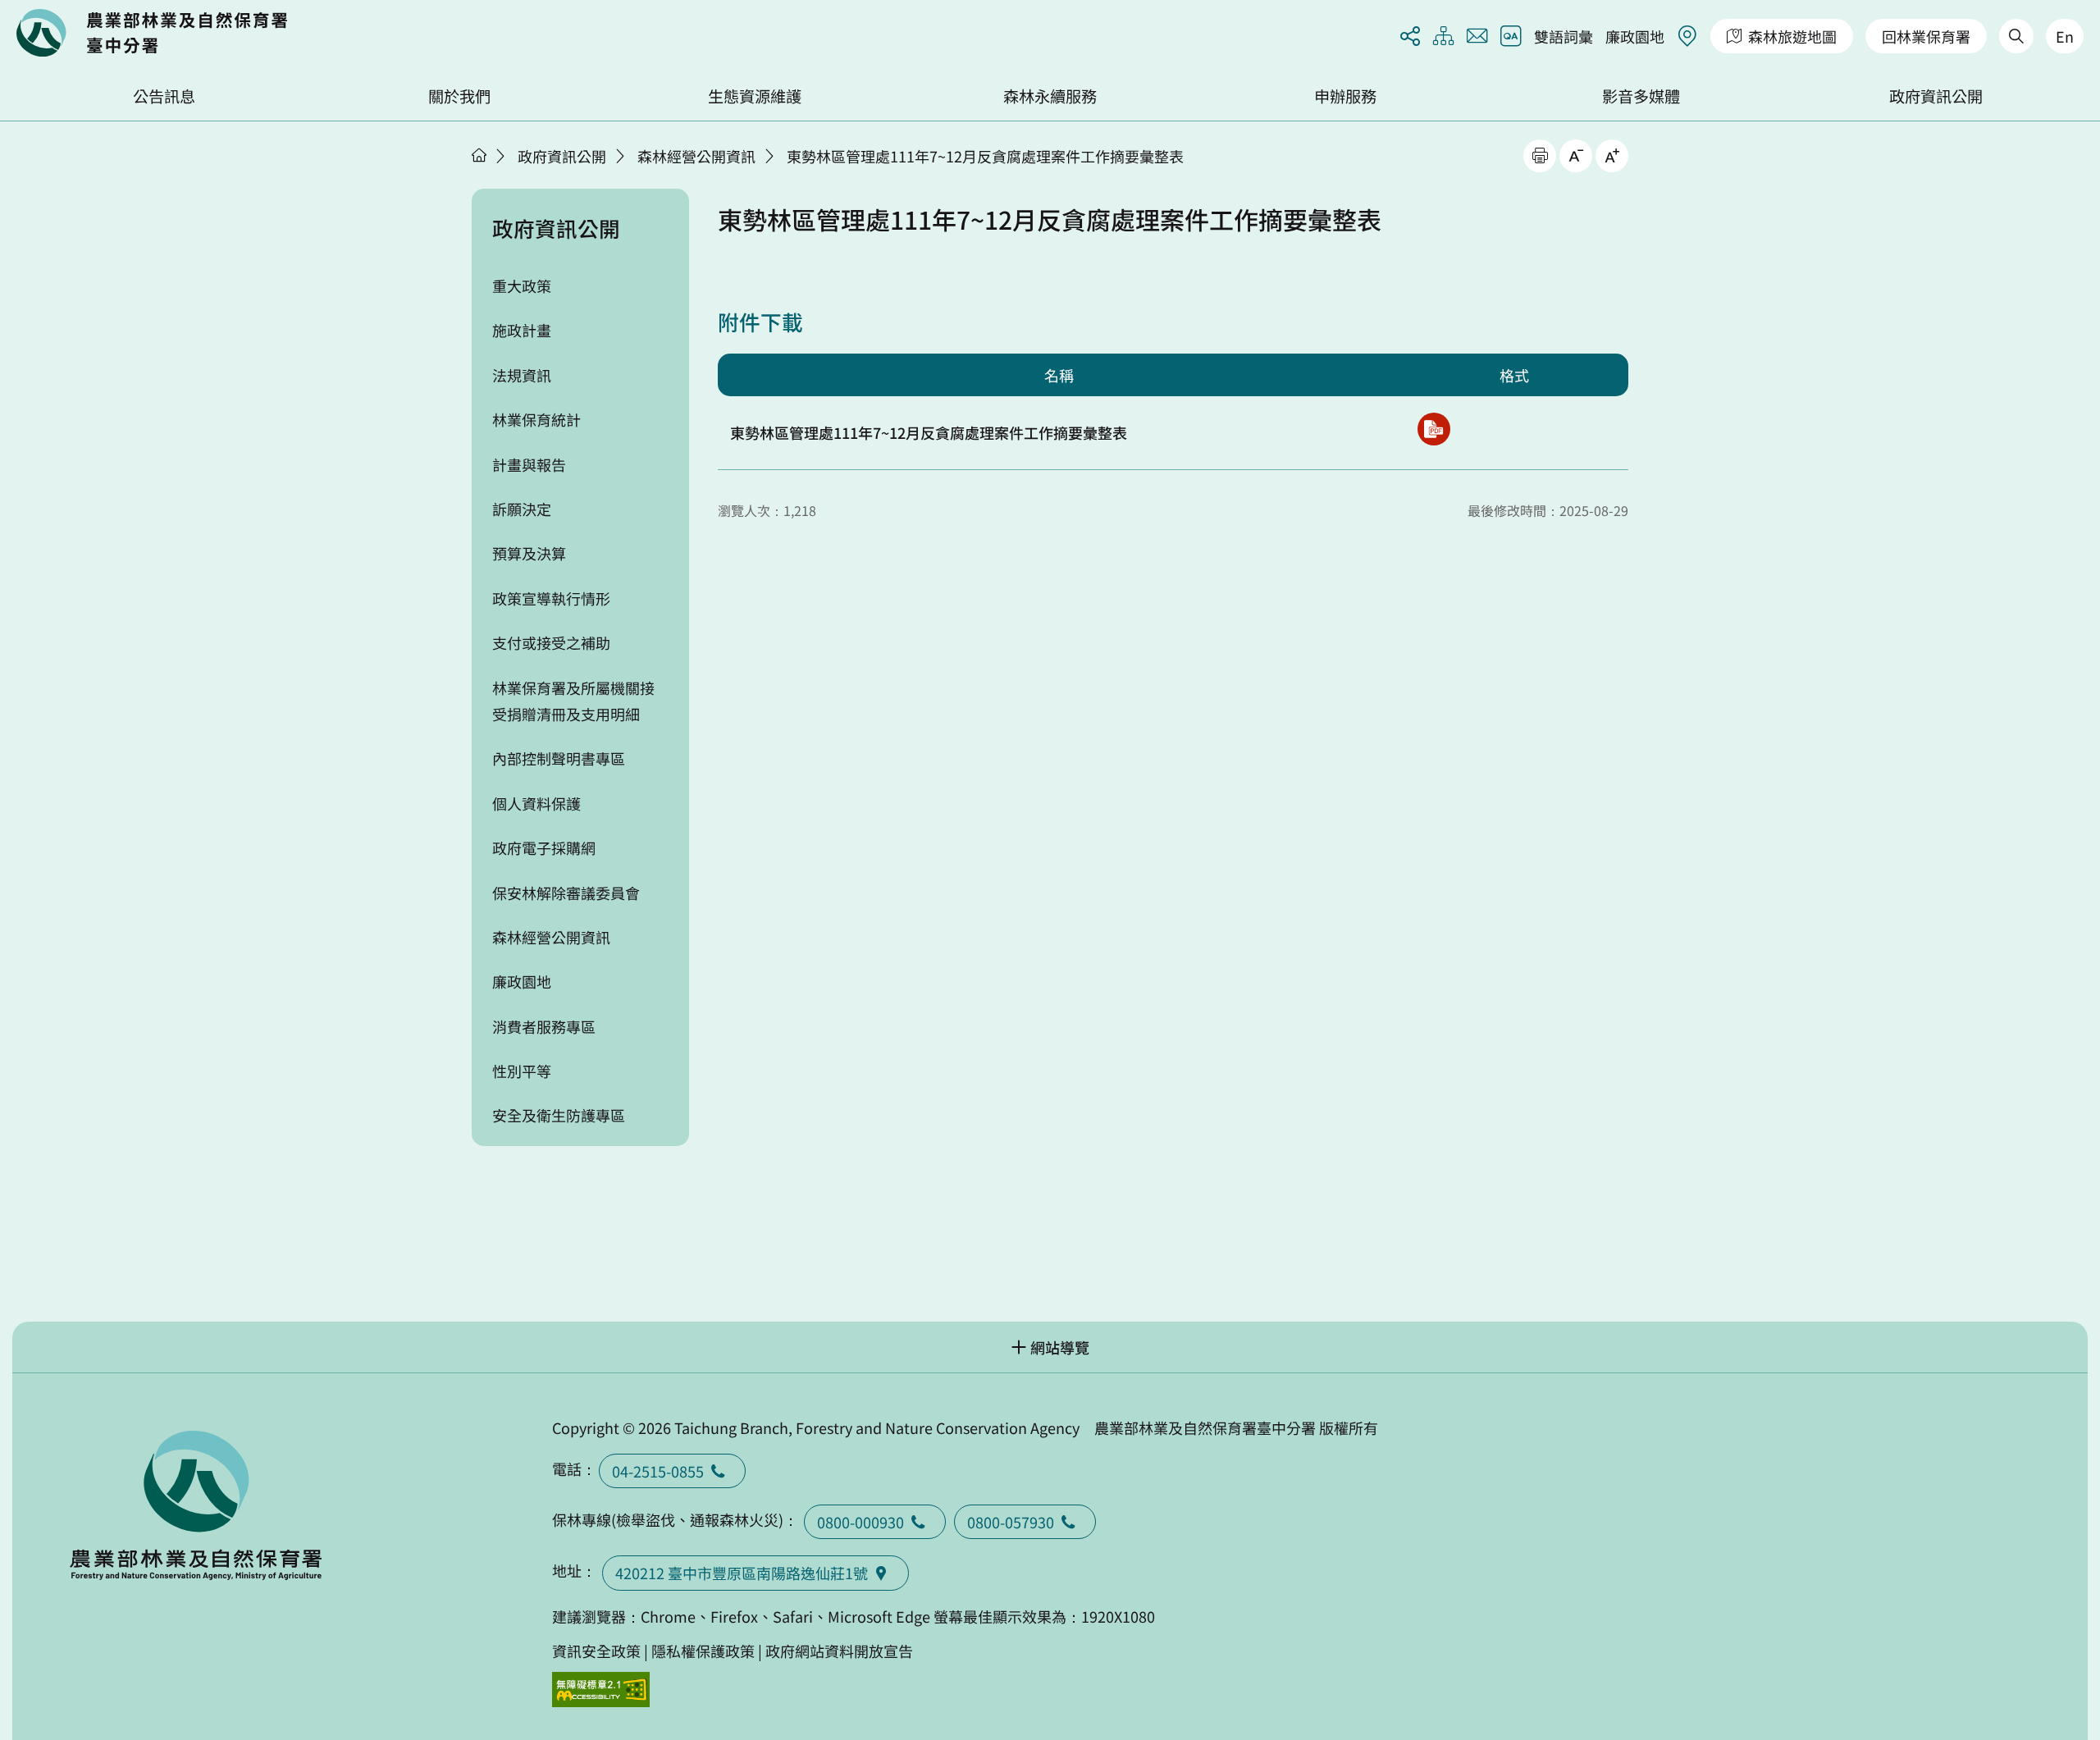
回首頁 (152, 33)
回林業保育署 (1926, 36)
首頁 (479, 155)
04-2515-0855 (658, 1471)
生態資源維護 (755, 96)
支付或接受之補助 (551, 642)
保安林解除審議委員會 (566, 893)
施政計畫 (522, 330)
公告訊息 (164, 96)
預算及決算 (529, 553)
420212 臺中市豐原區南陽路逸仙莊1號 (742, 1573)
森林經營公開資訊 (696, 156)
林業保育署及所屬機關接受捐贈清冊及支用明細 (573, 701)
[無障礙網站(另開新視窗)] (601, 1690)
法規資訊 (522, 375)
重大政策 (522, 285)
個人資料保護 (536, 803)
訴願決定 (522, 509)
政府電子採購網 (544, 847)
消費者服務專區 (544, 1026)
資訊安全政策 (596, 1651)
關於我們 (459, 96)
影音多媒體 (1641, 96)
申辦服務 (1345, 96)
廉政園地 (1635, 36)
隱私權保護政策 (703, 1651)
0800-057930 (1011, 1522)
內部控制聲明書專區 (559, 758)
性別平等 (522, 1071)
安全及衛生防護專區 (559, 1115)
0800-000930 (861, 1522)
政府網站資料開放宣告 (839, 1651)
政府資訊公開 (1936, 96)
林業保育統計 (536, 419)
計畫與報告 (529, 464)
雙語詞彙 (1564, 36)
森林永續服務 (1050, 96)
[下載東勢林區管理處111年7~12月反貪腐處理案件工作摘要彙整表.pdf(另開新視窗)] (1434, 429)
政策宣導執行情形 (551, 598)
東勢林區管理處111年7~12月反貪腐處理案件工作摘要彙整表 (985, 156)
